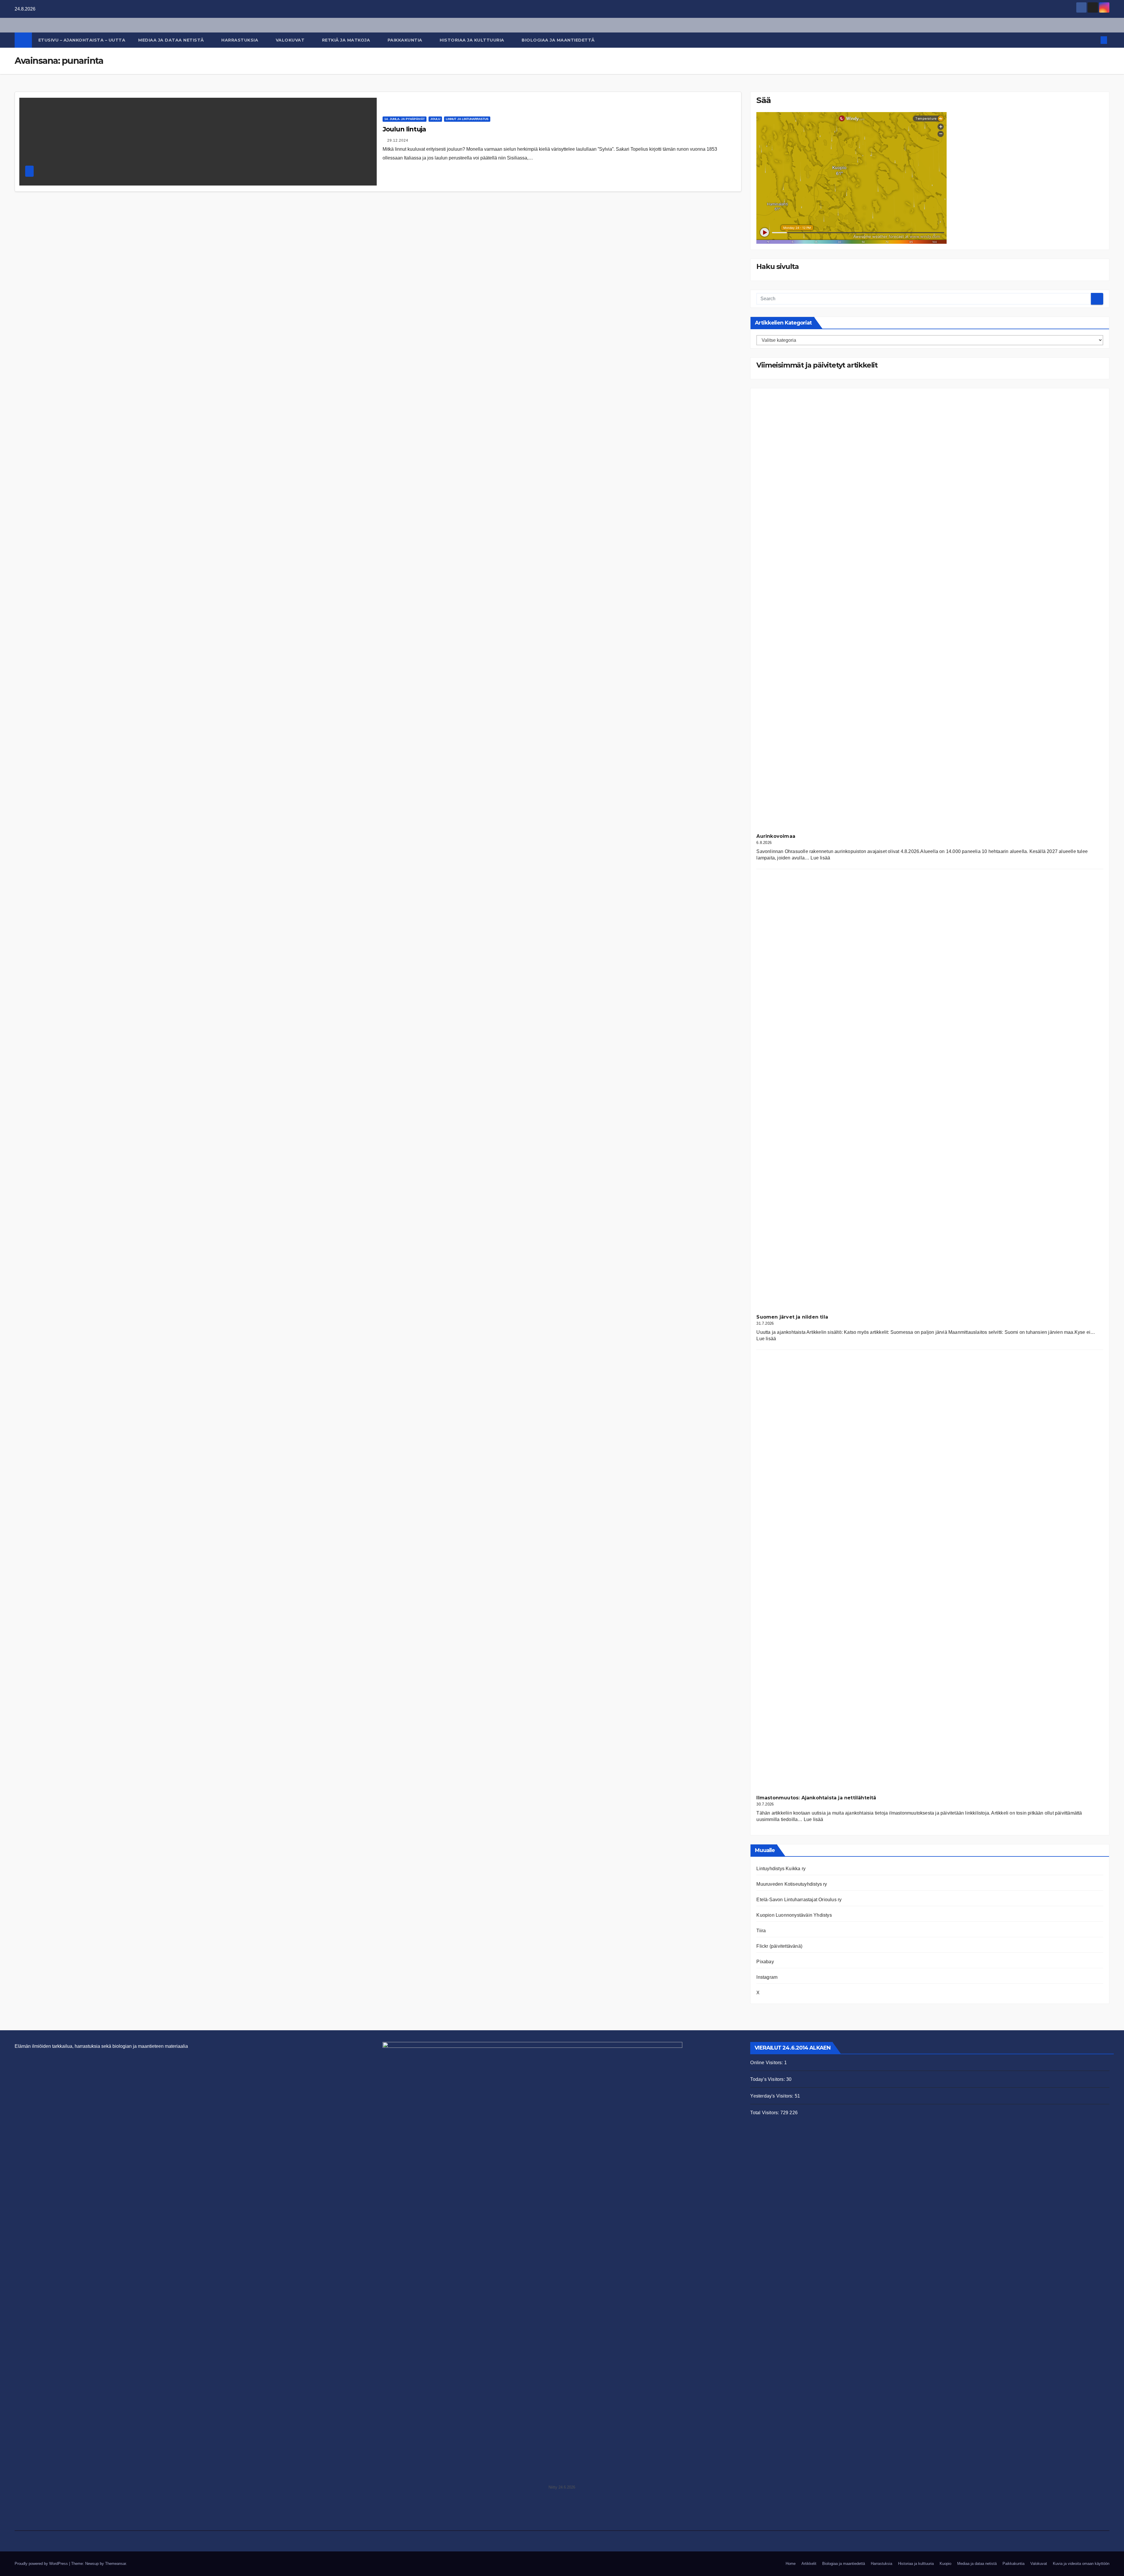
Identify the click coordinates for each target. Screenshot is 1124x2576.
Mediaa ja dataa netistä (172, 40)
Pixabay (765, 1962)
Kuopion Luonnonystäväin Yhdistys (794, 1915)
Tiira (761, 1931)
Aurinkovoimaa (776, 836)
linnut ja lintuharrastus (467, 119)
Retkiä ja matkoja (347, 40)
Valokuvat (291, 40)
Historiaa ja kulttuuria (473, 40)
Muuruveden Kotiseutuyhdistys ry (792, 1884)
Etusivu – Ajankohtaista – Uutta (82, 40)
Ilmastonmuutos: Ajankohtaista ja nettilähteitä (816, 1798)
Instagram (767, 1977)
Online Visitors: (767, 2063)
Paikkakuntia (406, 40)
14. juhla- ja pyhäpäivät (405, 119)
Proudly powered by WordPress (42, 2564)
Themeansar (115, 2564)
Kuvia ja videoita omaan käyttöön (1081, 2564)
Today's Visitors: (768, 2079)
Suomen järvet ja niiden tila (792, 1317)
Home (791, 2564)
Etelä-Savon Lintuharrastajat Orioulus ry (799, 1900)
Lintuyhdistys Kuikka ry (781, 1869)
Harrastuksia (240, 40)
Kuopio (945, 2564)
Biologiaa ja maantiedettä (559, 40)
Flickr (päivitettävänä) (779, 1946)
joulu (435, 119)
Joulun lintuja (404, 129)
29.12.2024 (398, 140)
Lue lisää (820, 858)
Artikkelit (809, 2564)
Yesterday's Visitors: (772, 2096)
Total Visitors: (765, 2113)
